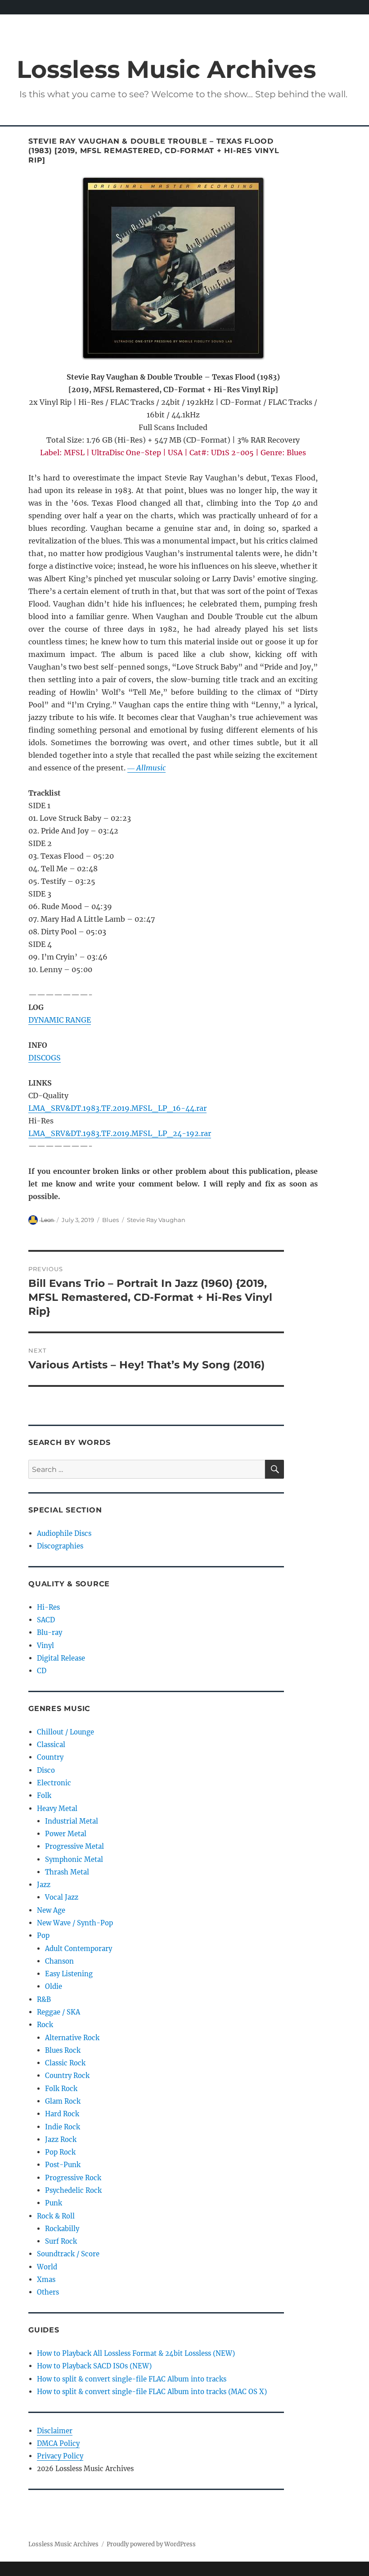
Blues (110, 1220)
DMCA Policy (58, 2443)
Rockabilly (62, 2229)
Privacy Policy (60, 2456)
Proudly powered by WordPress (151, 2544)
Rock (45, 2025)
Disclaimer (55, 2431)
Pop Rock (60, 2152)
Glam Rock (63, 2101)
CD (42, 1671)
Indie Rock (63, 2127)
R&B (44, 1999)
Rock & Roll (56, 2216)
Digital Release (61, 1658)
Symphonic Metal (74, 1859)
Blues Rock (63, 2050)
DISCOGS (45, 1058)
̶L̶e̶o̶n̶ (47, 1220)
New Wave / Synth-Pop (75, 1923)
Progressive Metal (74, 1846)
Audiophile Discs (64, 1533)
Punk (54, 2203)
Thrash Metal (67, 1872)
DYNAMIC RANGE (60, 1020)
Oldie (54, 1986)
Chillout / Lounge (65, 1732)
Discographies (60, 1546)
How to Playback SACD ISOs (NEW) (94, 2366)
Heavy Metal (57, 1809)
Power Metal (66, 1834)
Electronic (54, 1783)
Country (50, 1757)
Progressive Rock (73, 2178)
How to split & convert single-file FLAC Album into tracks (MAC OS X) (152, 2392)
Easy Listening (69, 1974)
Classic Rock (65, 2063)
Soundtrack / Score (68, 2254)
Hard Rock (62, 2114)
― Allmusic (146, 768)
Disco (46, 1770)
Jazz (44, 1885)
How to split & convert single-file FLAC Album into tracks (132, 2379)
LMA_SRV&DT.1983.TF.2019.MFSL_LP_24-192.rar (120, 1133)
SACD (46, 1620)
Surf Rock (61, 2241)
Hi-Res (48, 1607)
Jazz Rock (61, 2139)
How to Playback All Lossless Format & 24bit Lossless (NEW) (136, 2353)
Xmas (46, 2279)
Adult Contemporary (79, 1949)
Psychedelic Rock (73, 2190)
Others (48, 2292)
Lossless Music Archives (166, 69)
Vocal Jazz (62, 1897)
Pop (43, 1935)
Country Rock (67, 2076)
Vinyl (45, 1646)
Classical (51, 1745)
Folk (44, 1795)
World (47, 2267)
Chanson (59, 1961)
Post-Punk (63, 2165)
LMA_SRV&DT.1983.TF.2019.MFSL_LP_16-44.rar (117, 1108)
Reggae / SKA (58, 2012)
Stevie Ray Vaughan (156, 1220)
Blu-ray (49, 1632)
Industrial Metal (72, 1821)
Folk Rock (61, 2089)
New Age (51, 1910)
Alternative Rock (72, 2038)
